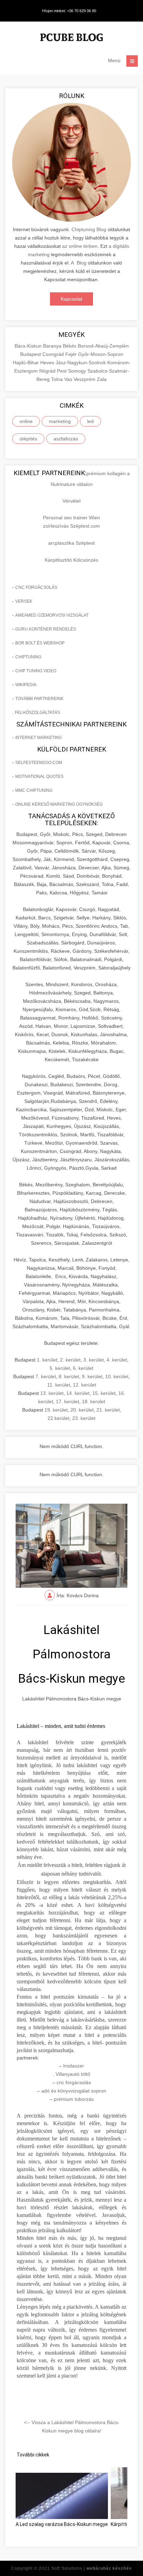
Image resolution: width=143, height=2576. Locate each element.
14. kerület (78, 1393)
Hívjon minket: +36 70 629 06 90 (69, 11)
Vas (69, 379)
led (90, 421)
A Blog (79, 263)
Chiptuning (28, 657)
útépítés (28, 439)
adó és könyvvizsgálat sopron (74, 2091)
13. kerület (52, 1393)
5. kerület (60, 1368)
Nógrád (48, 371)
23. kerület (84, 1418)
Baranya (53, 346)
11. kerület (59, 1385)
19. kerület (56, 1410)
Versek (24, 601)
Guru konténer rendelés (46, 629)
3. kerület (94, 1360)
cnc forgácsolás (36, 587)
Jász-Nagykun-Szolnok (81, 363)
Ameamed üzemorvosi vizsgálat (52, 615)
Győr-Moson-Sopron (101, 354)
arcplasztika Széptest (71, 543)
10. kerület (117, 1376)
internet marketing (39, 738)
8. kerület (69, 1376)
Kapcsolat (71, 299)
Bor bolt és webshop (40, 643)
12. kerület (85, 1385)
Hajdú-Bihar (27, 363)
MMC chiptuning (34, 790)
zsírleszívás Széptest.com (71, 526)
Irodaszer (74, 2066)
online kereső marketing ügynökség (59, 804)
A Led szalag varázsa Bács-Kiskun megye (62, 2524)
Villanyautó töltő (73, 2074)
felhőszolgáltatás (37, 713)
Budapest (31, 354)
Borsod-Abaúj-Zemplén (103, 346)
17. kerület (68, 1401)
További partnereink (39, 699)
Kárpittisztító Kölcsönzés (71, 560)
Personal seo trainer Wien (71, 518)
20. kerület (82, 1410)
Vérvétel (71, 501)
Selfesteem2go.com (39, 763)
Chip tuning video (36, 671)
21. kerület (108, 1410)
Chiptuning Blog (89, 229)
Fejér (72, 354)
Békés (70, 346)
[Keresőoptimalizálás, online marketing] (71, 38)
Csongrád (54, 354)
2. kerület (70, 1360)
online (26, 421)
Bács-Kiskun (29, 346)
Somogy (78, 371)
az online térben (80, 246)
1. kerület (47, 1360)
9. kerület (92, 1376)
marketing (60, 421)
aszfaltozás (66, 439)
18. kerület (94, 1401)
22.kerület (58, 1418)
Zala (102, 379)
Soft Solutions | (92, 2568)
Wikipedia (26, 685)
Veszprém (85, 379)
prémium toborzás (74, 2099)
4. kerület (117, 1360)
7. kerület (46, 1376)
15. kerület (104, 1393)
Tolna (58, 379)
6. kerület (83, 1368)
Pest (62, 371)
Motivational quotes (39, 777)
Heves (48, 363)
